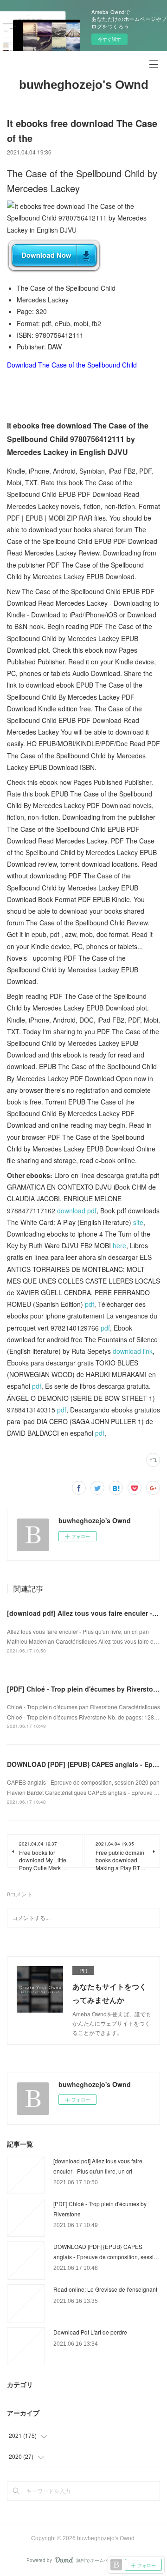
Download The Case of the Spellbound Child (72, 365)
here (119, 1245)
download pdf (77, 1211)
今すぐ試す (109, 39)
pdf (90, 1304)
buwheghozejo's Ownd (84, 85)
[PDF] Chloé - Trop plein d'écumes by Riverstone (84, 1689)
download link (133, 1351)
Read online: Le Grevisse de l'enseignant (105, 2289)
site (138, 1222)
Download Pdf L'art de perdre (90, 2332)
